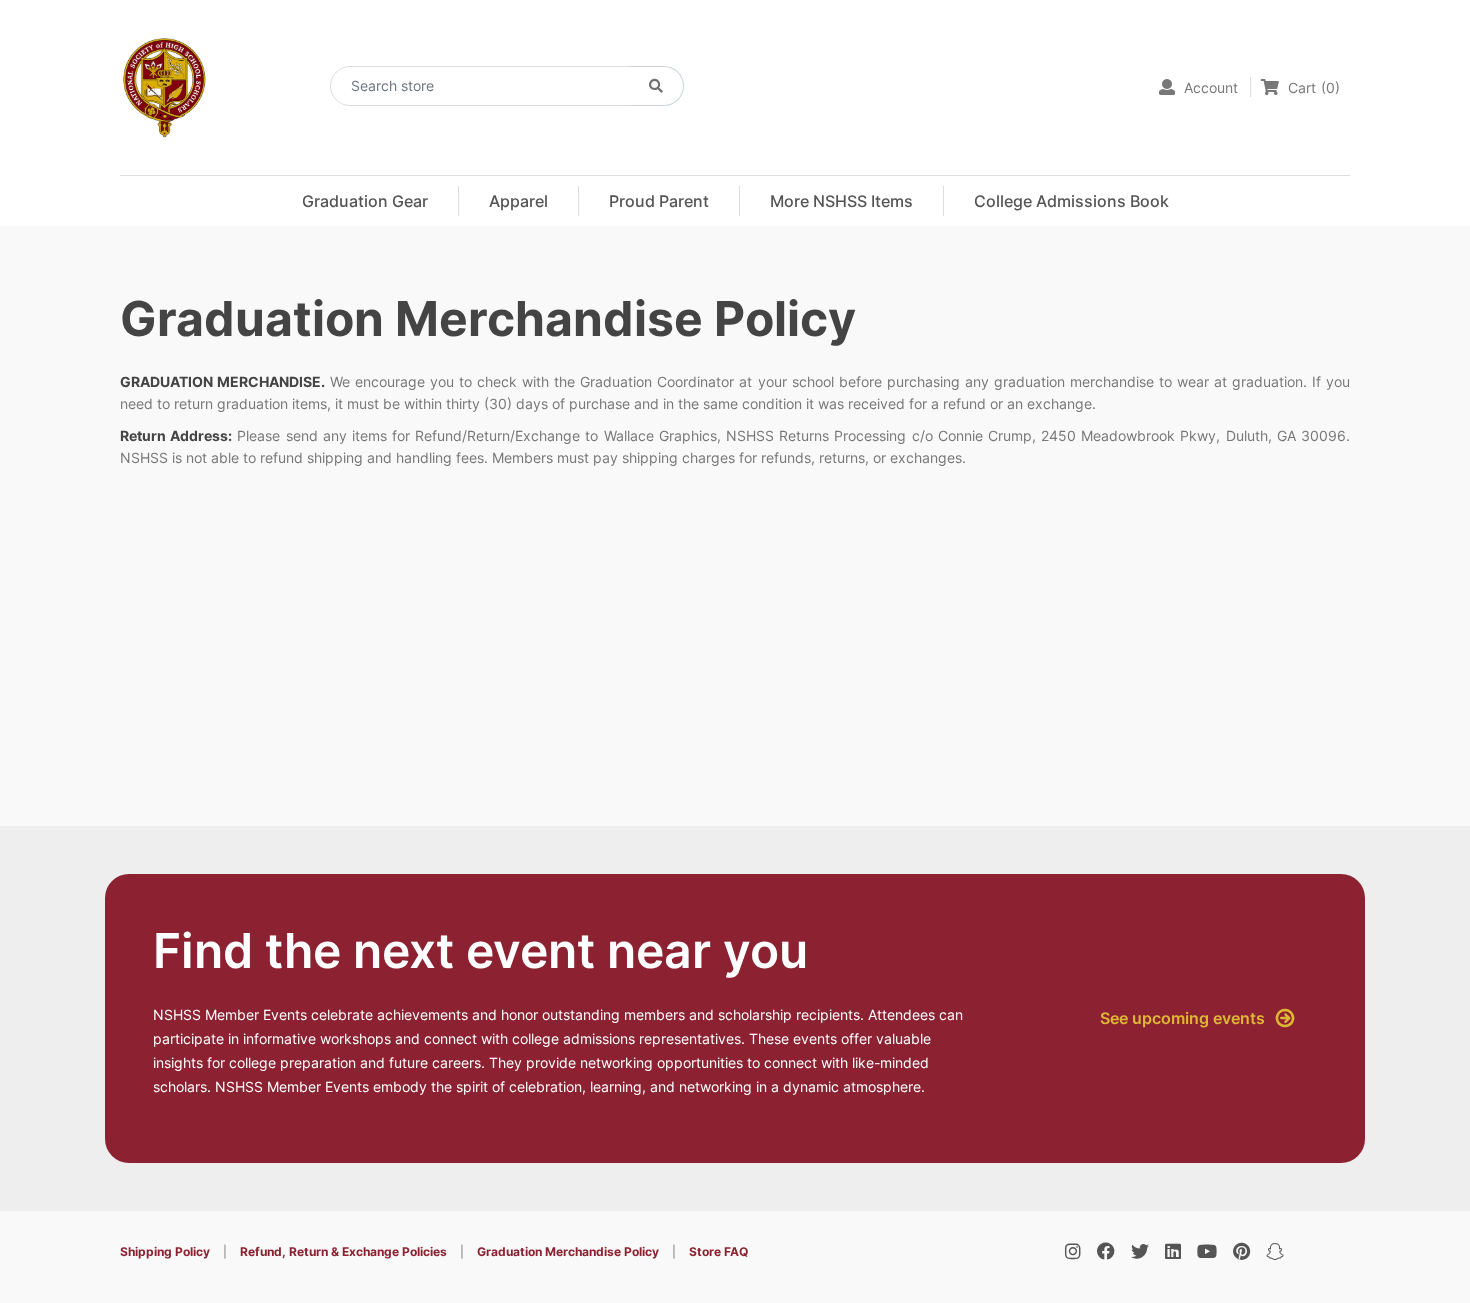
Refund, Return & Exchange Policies (343, 1251)
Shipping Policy (165, 1251)
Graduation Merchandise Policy (568, 1251)
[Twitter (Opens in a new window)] (1140, 1251)
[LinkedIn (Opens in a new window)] (1173, 1251)
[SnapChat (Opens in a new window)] (1275, 1251)
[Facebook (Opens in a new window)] (1106, 1251)
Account (1209, 87)
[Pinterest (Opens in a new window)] (1241, 1251)
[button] (518, 201)
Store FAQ (718, 1251)
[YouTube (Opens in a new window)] (1207, 1251)
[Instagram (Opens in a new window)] (1073, 1251)
